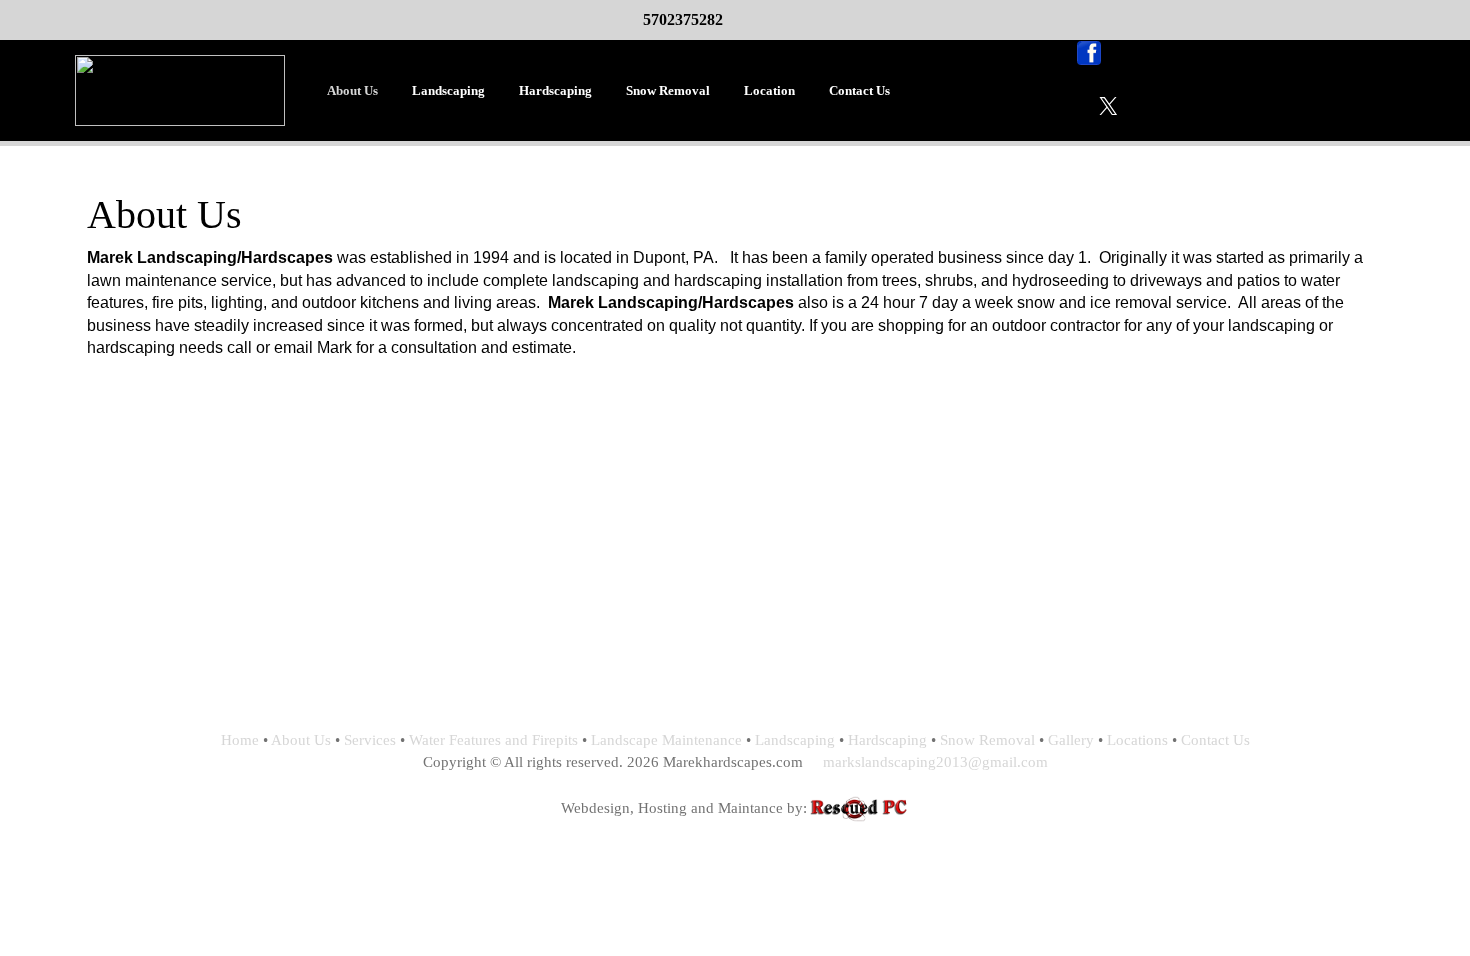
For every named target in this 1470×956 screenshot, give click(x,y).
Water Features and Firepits (493, 740)
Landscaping (448, 90)
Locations (1137, 740)
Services (370, 740)
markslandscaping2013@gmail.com (935, 762)
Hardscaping (555, 90)
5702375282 (683, 19)
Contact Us (859, 90)
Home (240, 740)
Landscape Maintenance (666, 740)
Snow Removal (668, 90)
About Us (352, 90)
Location (769, 90)
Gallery (1071, 740)
